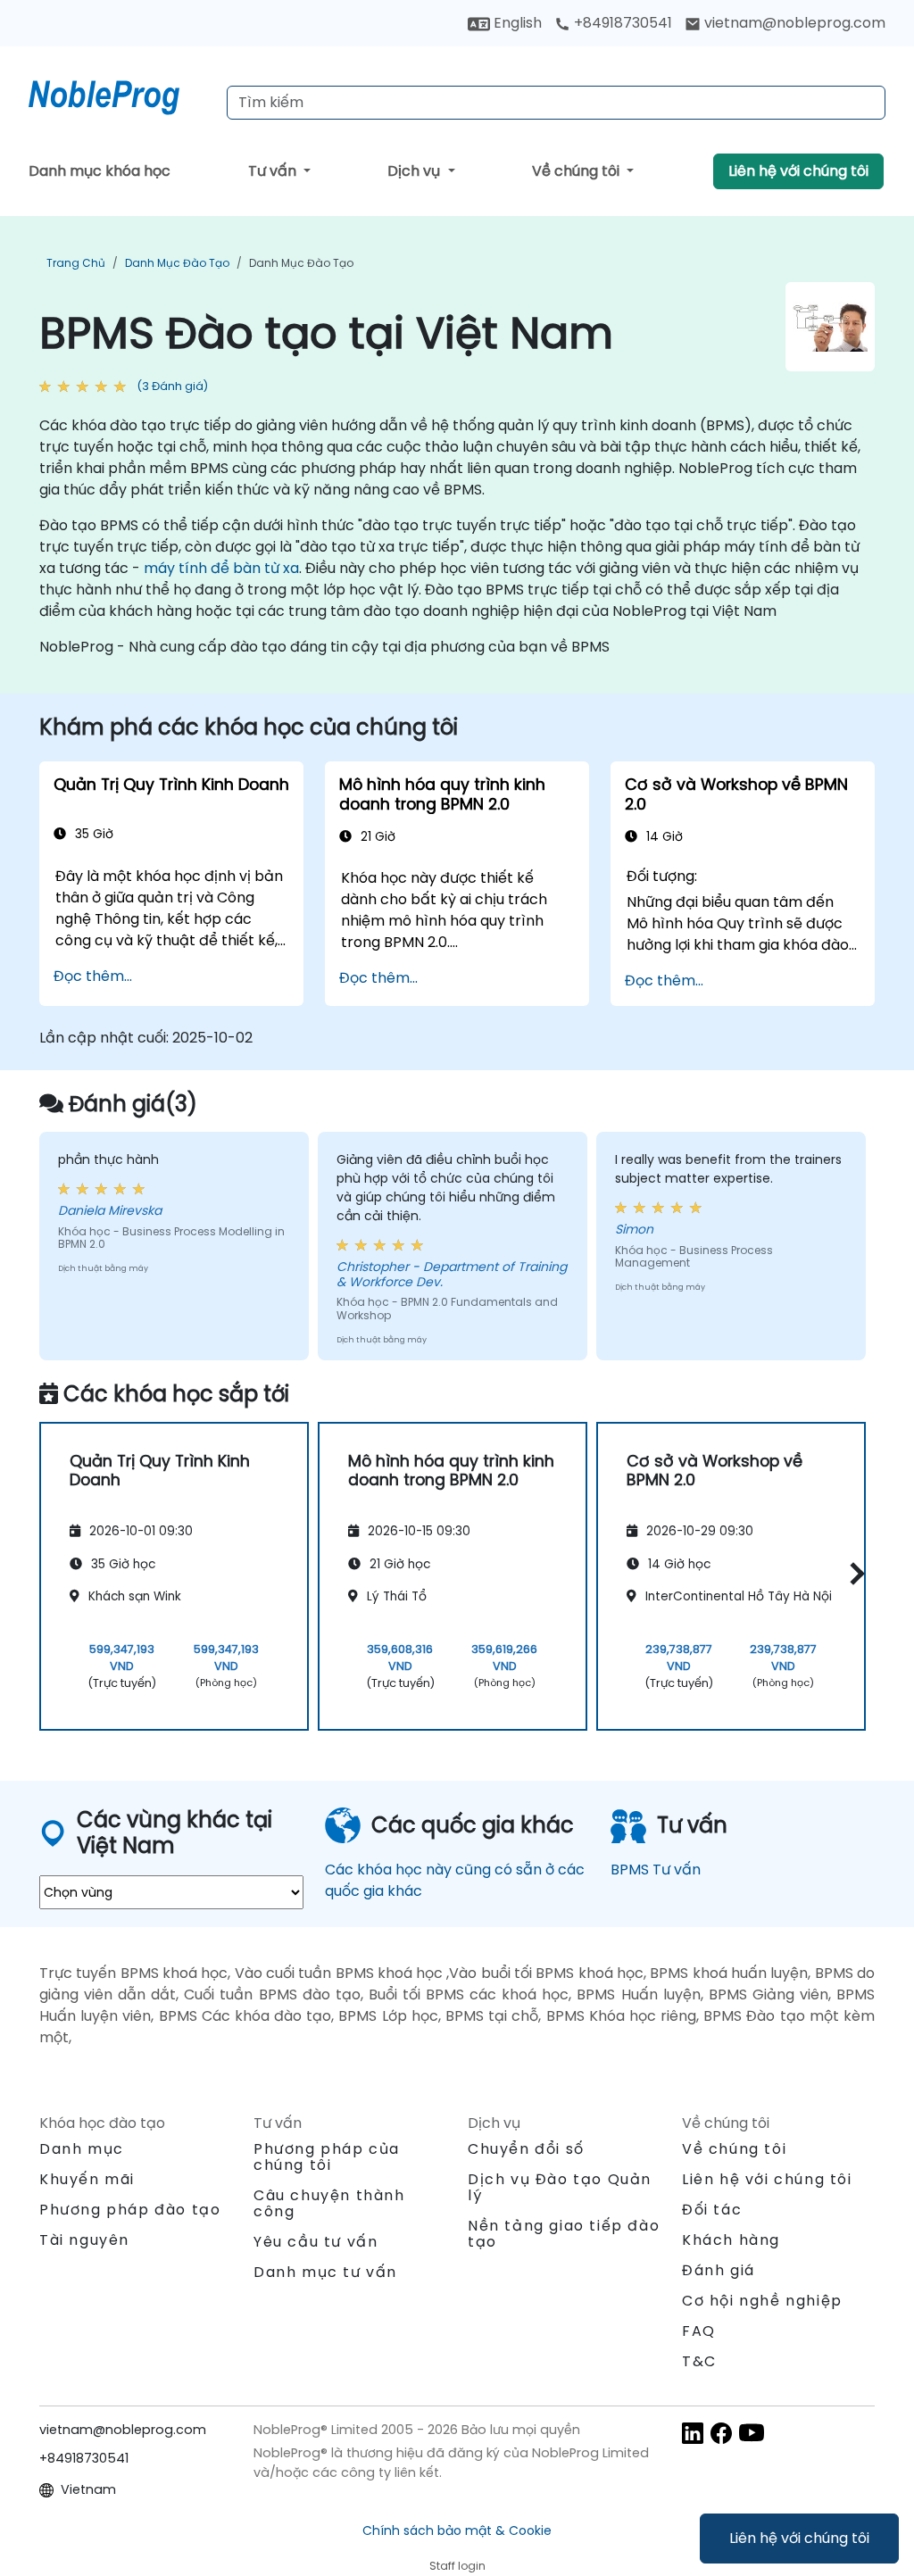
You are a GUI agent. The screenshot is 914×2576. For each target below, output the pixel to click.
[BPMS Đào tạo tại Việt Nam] (120, 94)
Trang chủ (76, 263)
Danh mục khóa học (100, 171)
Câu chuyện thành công (329, 2203)
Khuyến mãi (87, 2179)
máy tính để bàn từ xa (221, 568)
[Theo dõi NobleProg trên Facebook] (721, 2432)
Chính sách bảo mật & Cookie (457, 2530)
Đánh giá (719, 2270)
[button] (853, 1573)
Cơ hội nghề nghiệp (762, 2301)
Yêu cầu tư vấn (316, 2242)
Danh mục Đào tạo (177, 263)
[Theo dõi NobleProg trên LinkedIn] (693, 2432)
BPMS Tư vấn (656, 1870)
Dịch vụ (415, 171)
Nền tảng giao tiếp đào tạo (564, 2234)
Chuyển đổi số (526, 2149)
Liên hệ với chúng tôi (799, 2538)
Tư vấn (274, 171)
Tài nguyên (84, 2240)
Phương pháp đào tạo (130, 2210)
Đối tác (712, 2210)
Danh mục (82, 2149)
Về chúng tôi (577, 171)
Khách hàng (731, 2240)
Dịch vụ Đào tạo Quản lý (560, 2187)
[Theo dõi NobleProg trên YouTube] (752, 2432)
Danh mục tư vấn (325, 2272)
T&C (699, 2361)
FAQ (699, 2331)
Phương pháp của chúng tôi (327, 2157)
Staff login (457, 2566)
